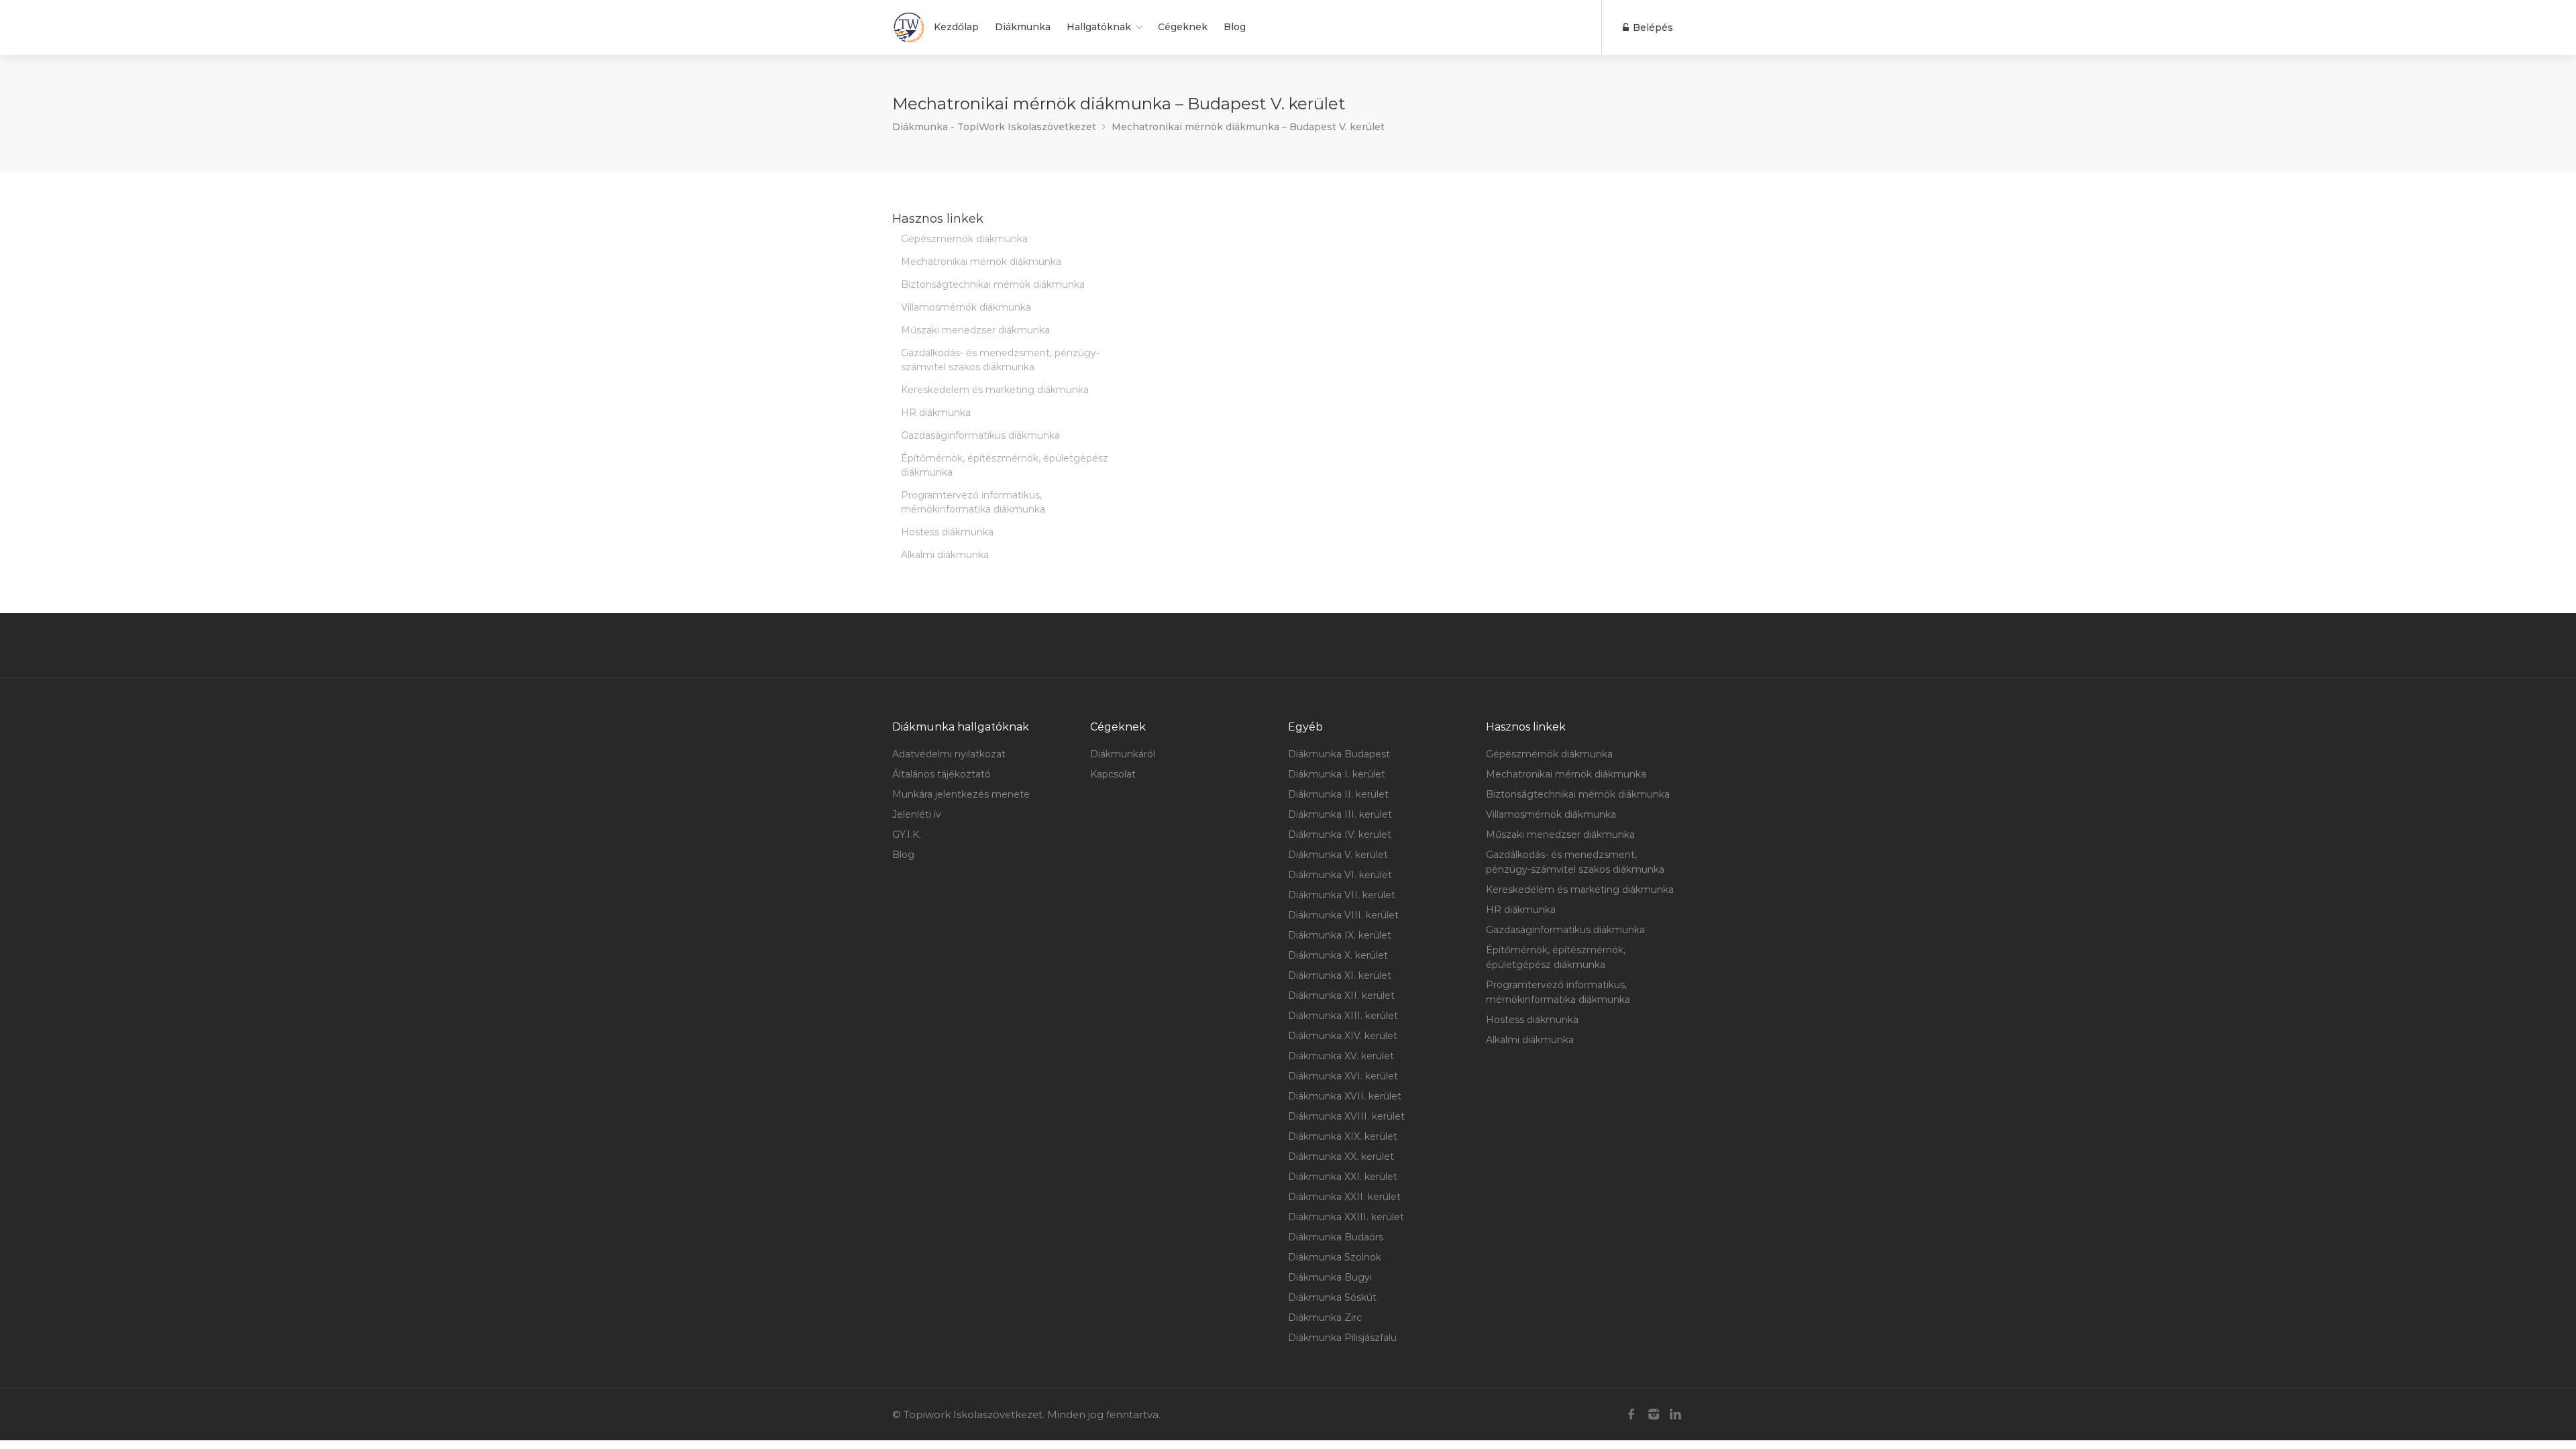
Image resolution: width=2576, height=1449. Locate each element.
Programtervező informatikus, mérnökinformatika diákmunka (973, 502)
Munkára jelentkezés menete (961, 794)
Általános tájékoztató (942, 774)
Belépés (1652, 28)
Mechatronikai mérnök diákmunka (981, 262)
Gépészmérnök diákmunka (964, 239)
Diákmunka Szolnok (1335, 1257)
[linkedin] (1675, 1414)
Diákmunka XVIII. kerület (1346, 1116)
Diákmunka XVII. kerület (1345, 1096)
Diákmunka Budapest (1339, 754)
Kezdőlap (956, 27)
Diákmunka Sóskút (1332, 1297)
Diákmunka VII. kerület (1342, 895)
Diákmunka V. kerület (1338, 855)
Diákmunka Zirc (1325, 1318)
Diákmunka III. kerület (1340, 814)
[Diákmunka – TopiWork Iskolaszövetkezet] (909, 28)
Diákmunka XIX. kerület (1343, 1136)
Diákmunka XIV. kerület (1343, 1036)
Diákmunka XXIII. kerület (1346, 1217)
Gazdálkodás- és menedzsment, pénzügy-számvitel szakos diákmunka (1000, 360)
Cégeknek (1183, 27)
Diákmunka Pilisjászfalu (1342, 1338)
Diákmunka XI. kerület (1340, 975)
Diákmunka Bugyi (1330, 1277)
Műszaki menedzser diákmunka (975, 330)
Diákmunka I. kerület (1337, 774)
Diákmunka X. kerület (1338, 955)
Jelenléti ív (917, 814)
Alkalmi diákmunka (945, 555)
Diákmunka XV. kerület (1341, 1056)
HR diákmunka (936, 413)
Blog (1235, 27)
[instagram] (1653, 1414)
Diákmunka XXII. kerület (1344, 1197)
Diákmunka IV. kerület (1340, 835)
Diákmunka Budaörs (1336, 1237)
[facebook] (1631, 1414)
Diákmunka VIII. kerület (1343, 915)
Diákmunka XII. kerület (1341, 996)
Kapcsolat (1113, 774)
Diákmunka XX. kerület (1341, 1157)
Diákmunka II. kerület (1338, 794)
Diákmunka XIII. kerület (1343, 1016)
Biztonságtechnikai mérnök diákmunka (993, 284)
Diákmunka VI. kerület (1340, 875)
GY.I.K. (907, 835)
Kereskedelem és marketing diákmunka (995, 390)
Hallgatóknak (1099, 27)
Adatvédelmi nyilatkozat (949, 754)
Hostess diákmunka (947, 532)
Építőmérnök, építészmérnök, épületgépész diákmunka (1005, 465)
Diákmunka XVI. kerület (1343, 1076)
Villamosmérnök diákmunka (966, 307)
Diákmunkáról (1123, 754)
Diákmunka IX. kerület (1340, 935)
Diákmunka (1023, 27)
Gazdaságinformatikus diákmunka (980, 435)
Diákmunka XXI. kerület (1343, 1177)
